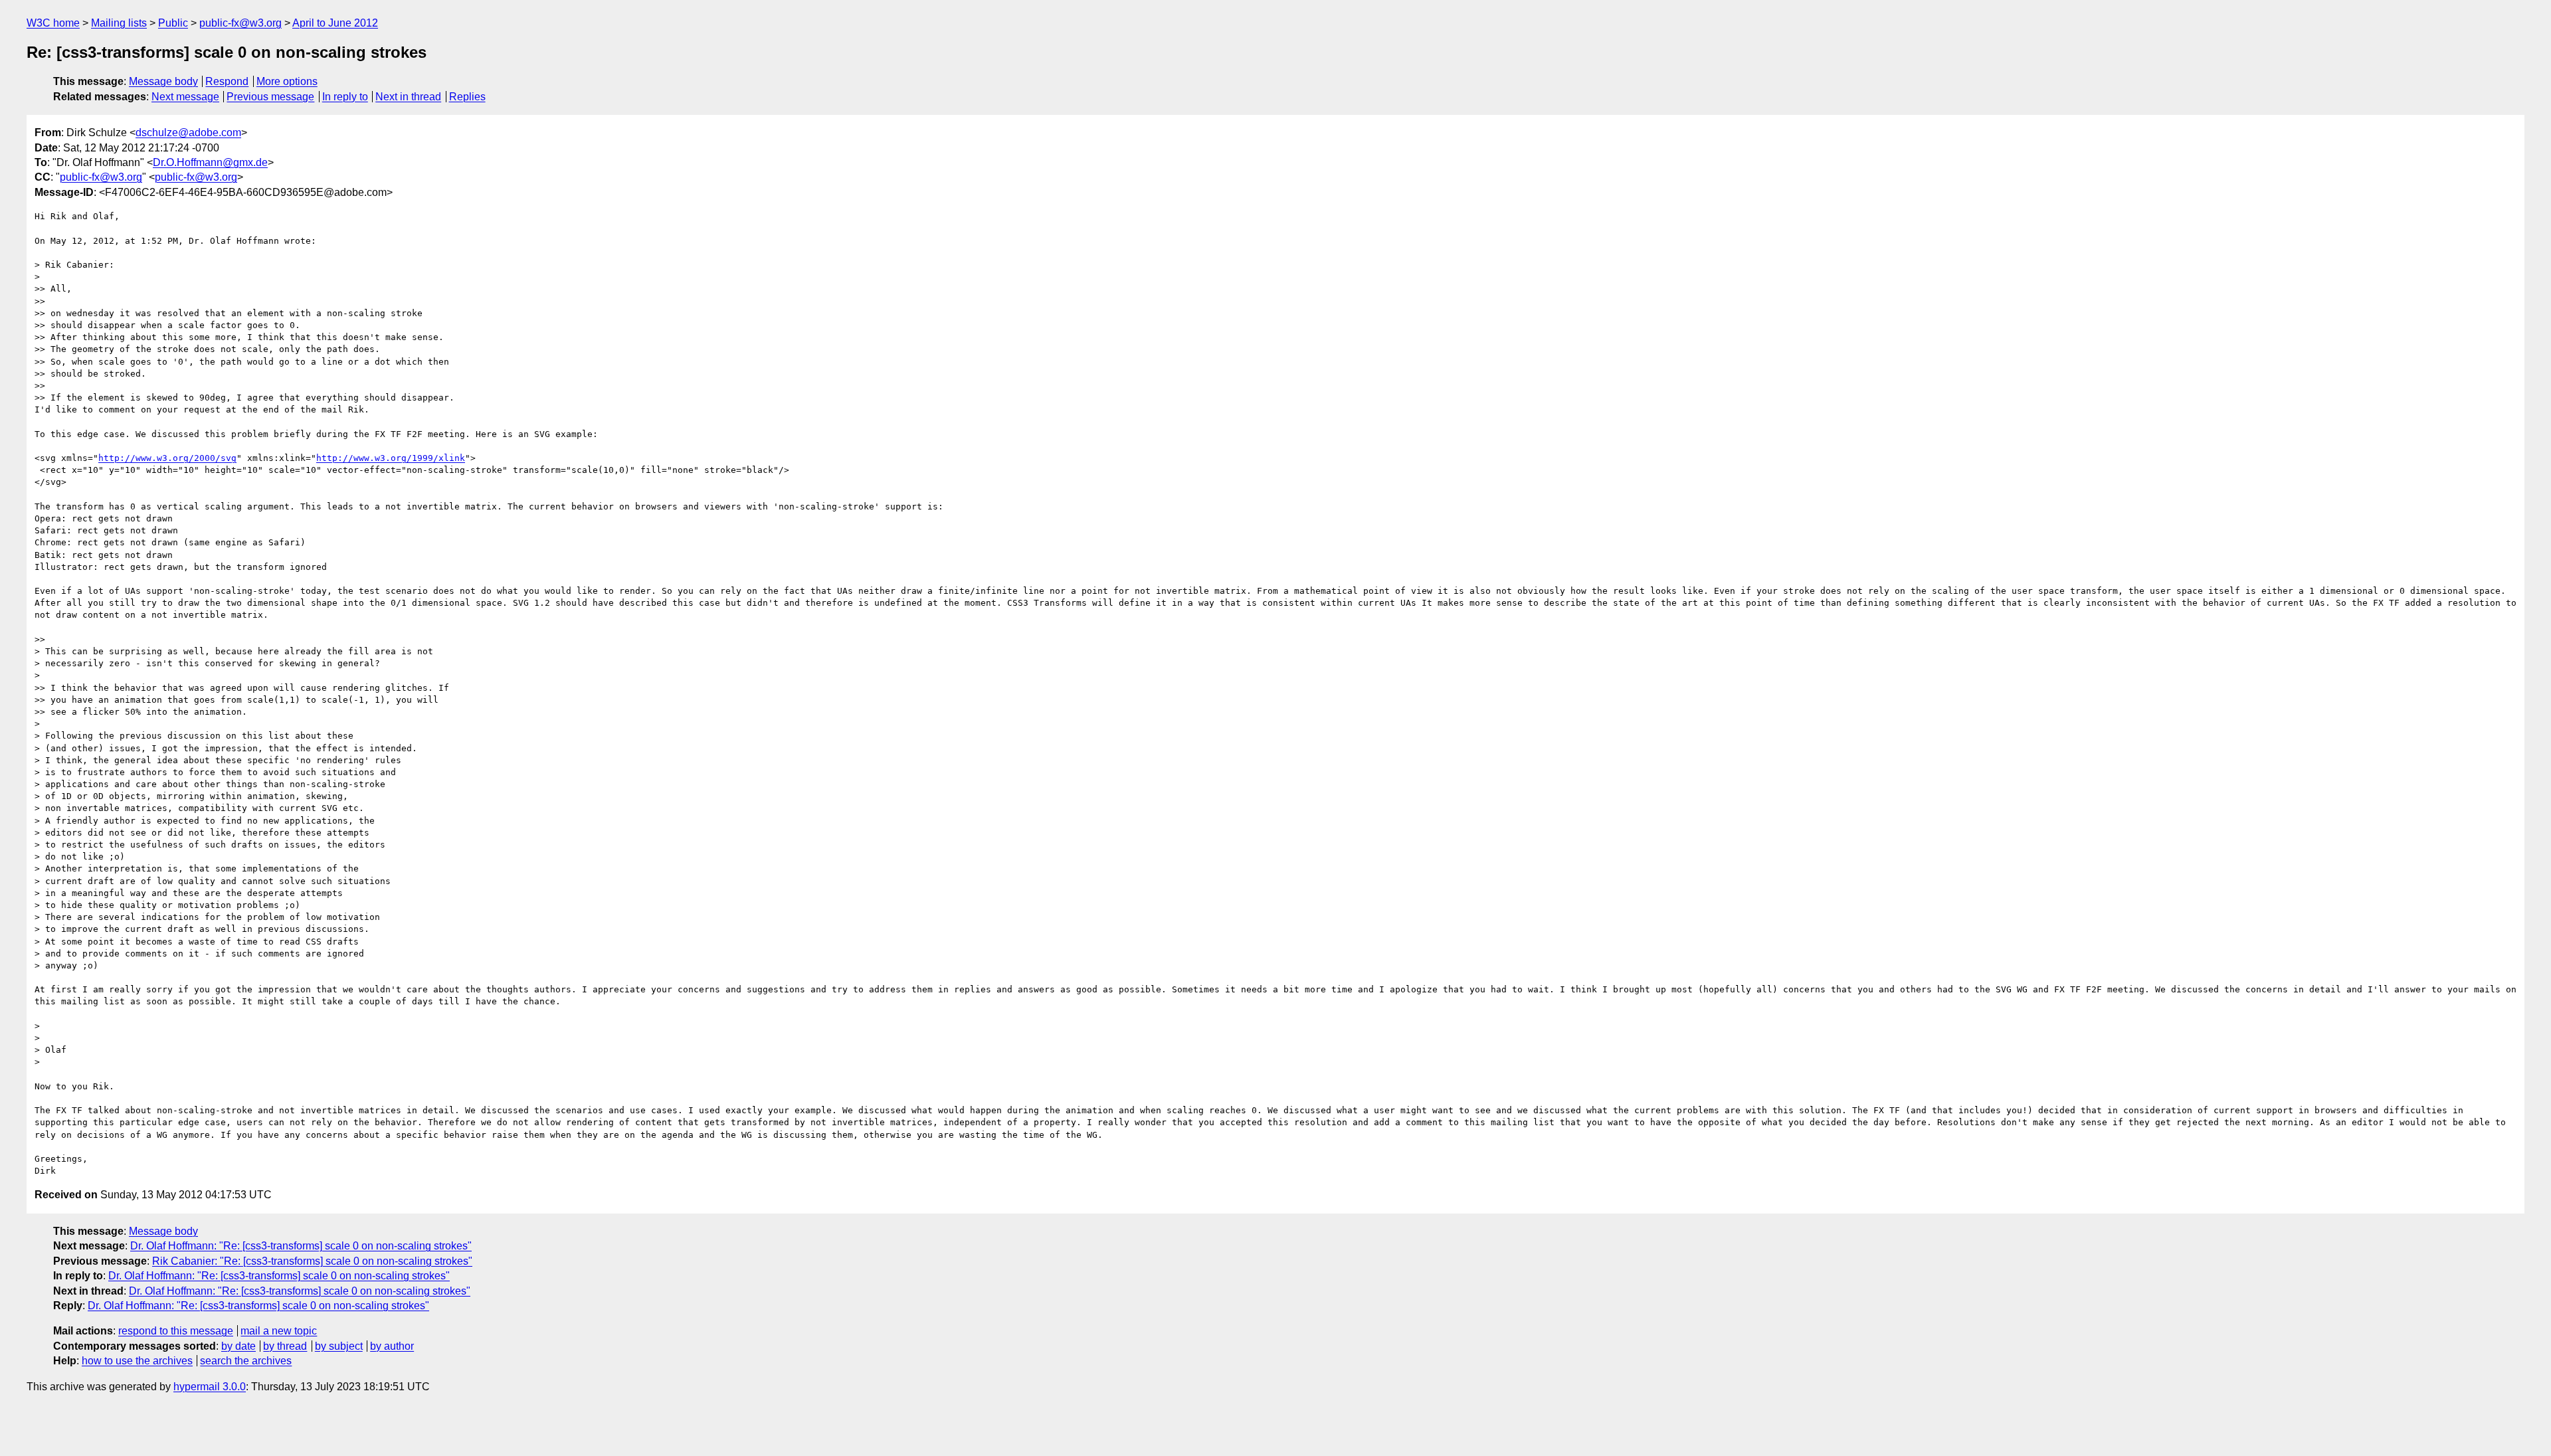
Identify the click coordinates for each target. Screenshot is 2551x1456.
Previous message (270, 97)
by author (392, 1346)
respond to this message (176, 1331)
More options (287, 81)
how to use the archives (137, 1361)
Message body (163, 81)
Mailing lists (119, 23)
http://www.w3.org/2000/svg (167, 458)
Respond (227, 81)
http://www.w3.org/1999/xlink (391, 458)
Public (173, 23)
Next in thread (408, 97)
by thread (285, 1346)
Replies (467, 97)
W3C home (53, 23)
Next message (185, 97)
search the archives (246, 1361)
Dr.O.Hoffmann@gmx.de (210, 162)
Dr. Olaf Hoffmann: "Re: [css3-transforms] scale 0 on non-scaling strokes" (301, 1246)
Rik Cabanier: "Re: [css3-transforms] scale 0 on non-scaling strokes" (312, 1261)
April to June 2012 (335, 23)
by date (238, 1346)
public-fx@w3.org (240, 23)
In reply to (345, 97)
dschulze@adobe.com (188, 133)
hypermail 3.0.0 (210, 1387)
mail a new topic (279, 1331)
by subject (339, 1346)
